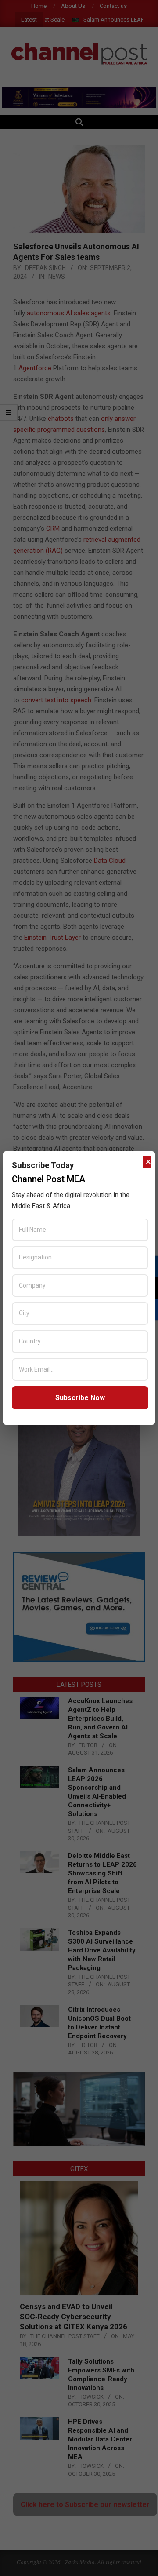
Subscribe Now (80, 1398)
